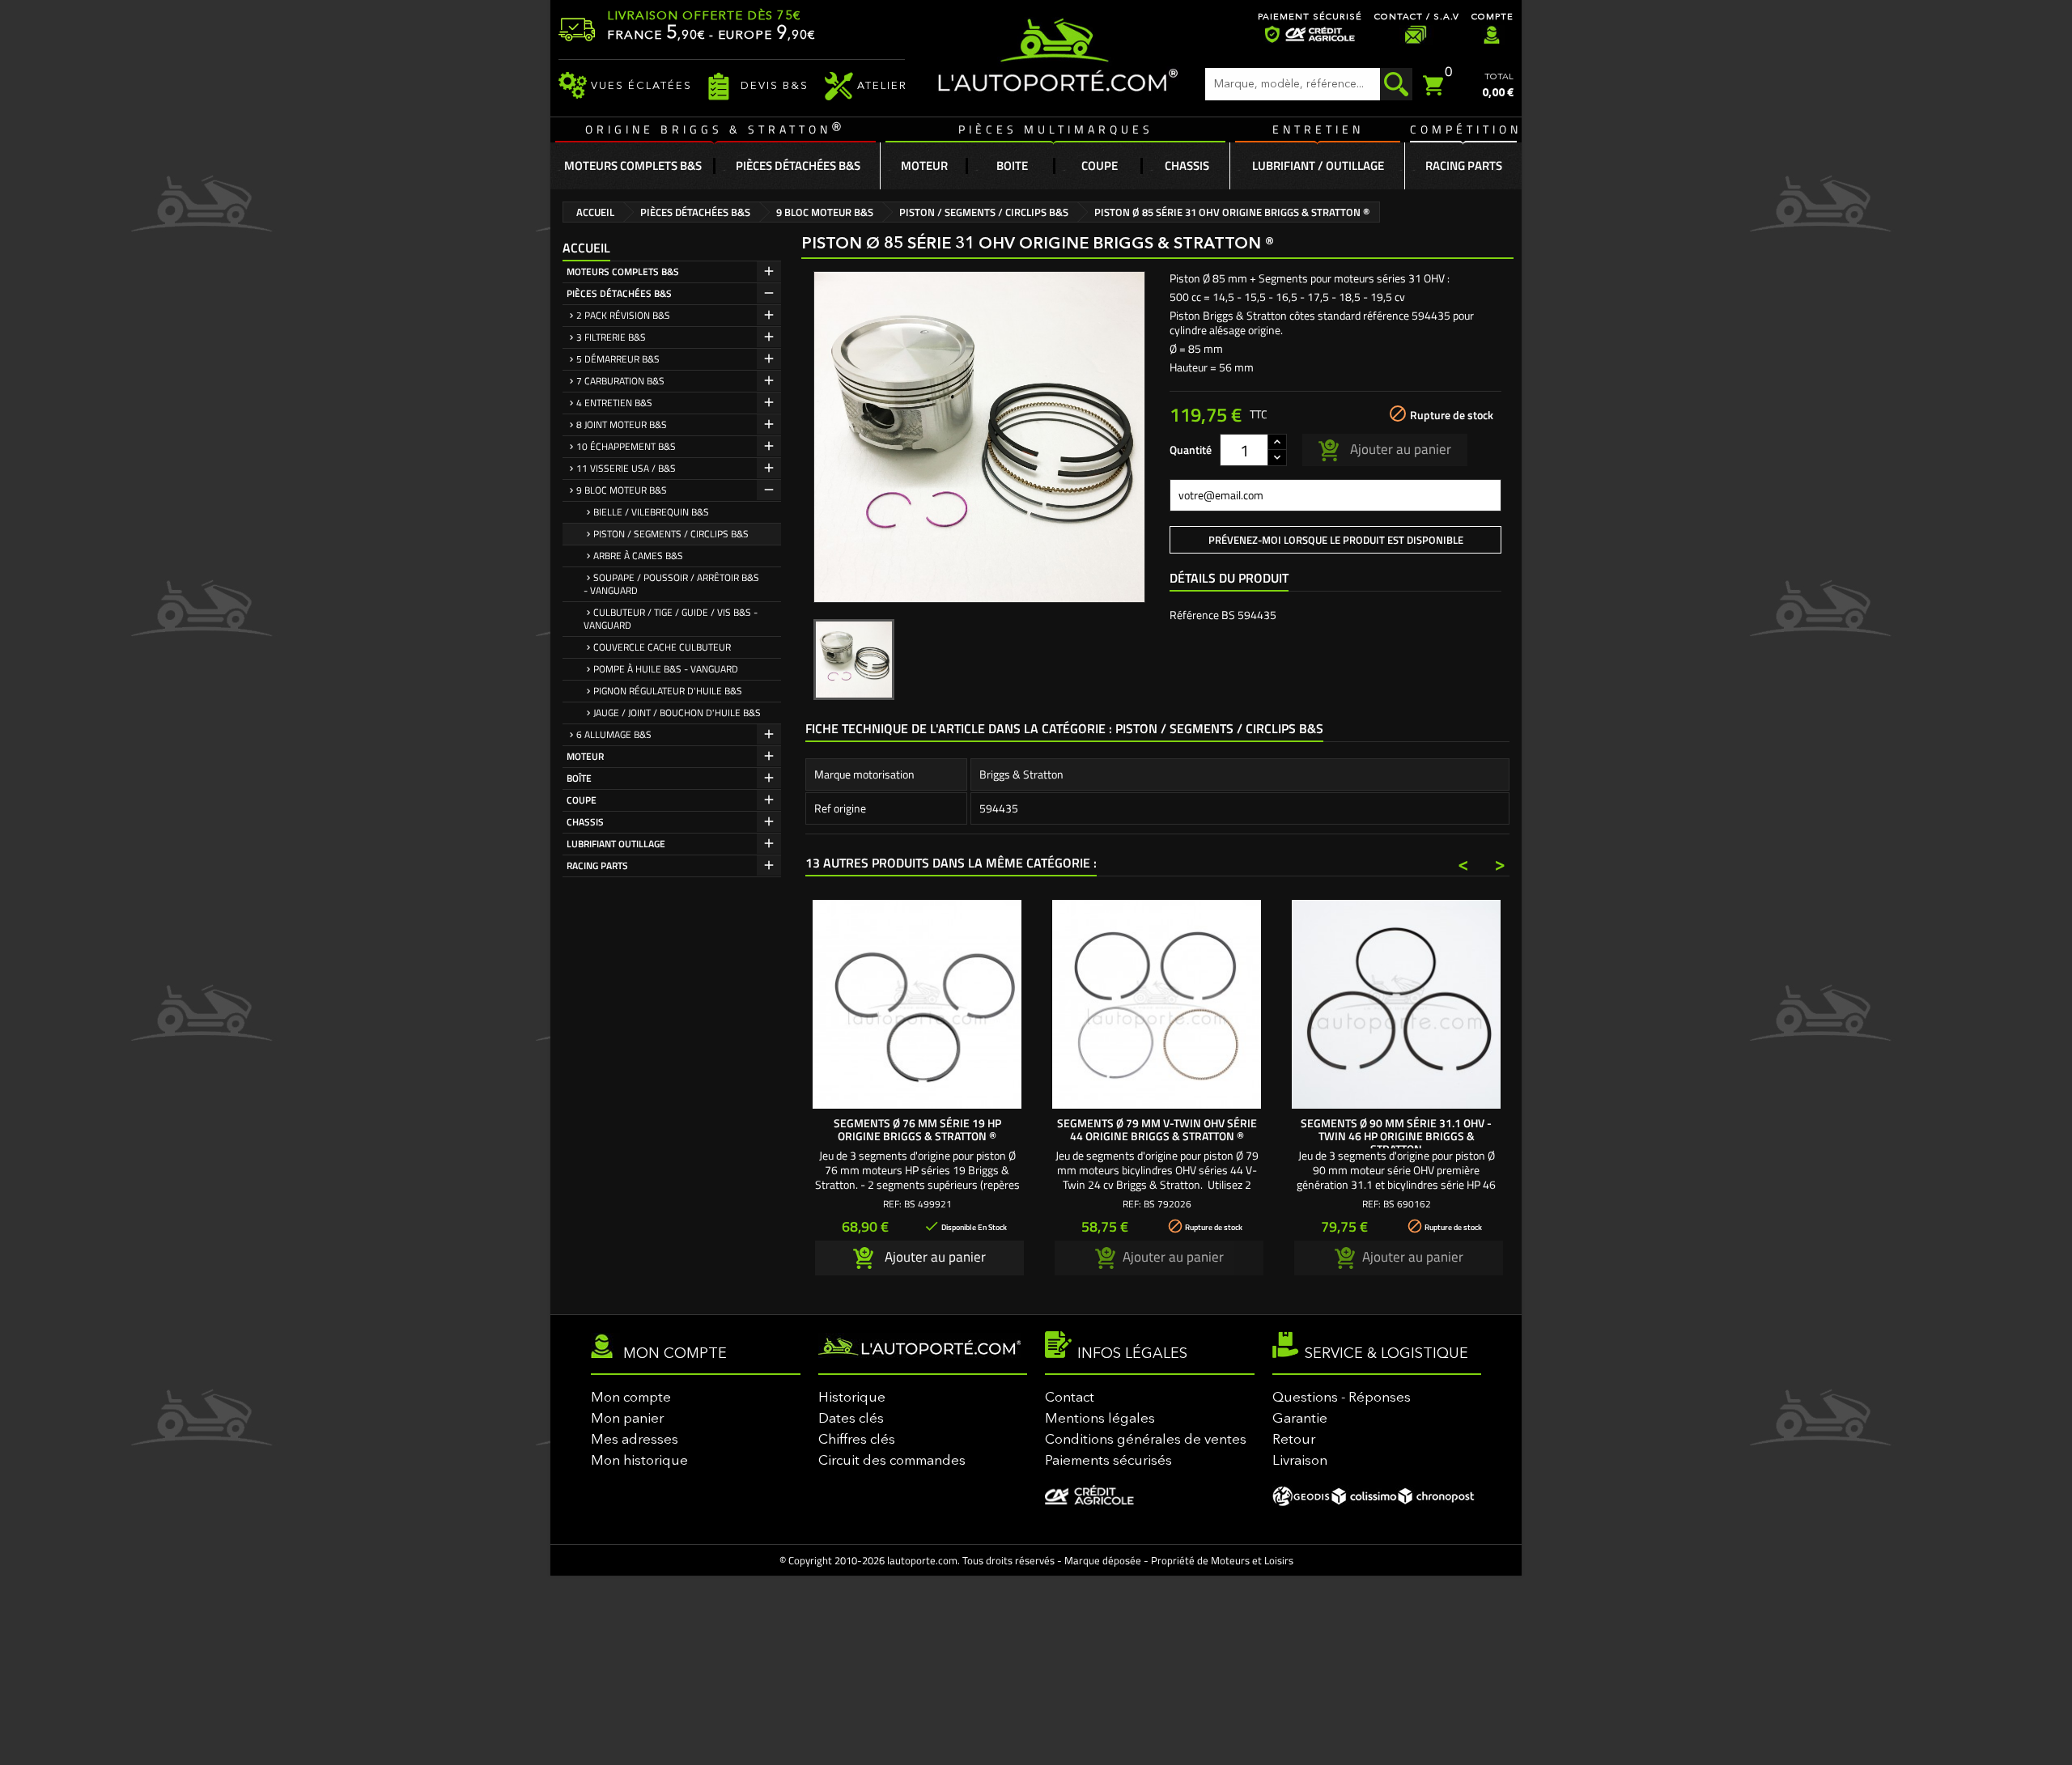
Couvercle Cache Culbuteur (662, 647)
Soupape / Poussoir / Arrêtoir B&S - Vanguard (671, 584)
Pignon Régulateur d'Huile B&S (668, 691)
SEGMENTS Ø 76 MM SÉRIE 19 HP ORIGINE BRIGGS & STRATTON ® (917, 1129)
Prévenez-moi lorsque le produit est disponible (1336, 540)
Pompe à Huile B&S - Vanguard (666, 669)
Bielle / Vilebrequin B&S (651, 512)
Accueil (586, 248)
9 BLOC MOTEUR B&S (622, 490)
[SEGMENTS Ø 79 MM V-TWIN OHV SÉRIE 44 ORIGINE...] (1157, 1004)
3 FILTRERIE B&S (611, 337)
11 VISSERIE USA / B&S (626, 468)
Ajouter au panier (1399, 448)
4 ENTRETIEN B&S (614, 403)
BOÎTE (579, 778)
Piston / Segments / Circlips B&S (671, 534)
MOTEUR (585, 756)
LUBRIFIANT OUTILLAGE (616, 844)
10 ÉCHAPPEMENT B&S (626, 446)
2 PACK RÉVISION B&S (623, 315)
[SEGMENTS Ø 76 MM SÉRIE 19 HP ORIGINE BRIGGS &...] (917, 1004)
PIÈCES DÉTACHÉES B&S (619, 293)
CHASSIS (585, 822)
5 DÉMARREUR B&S (618, 359)
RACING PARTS (597, 866)
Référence (1194, 615)
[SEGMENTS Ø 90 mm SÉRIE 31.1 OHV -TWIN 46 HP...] (1396, 1004)
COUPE (582, 800)
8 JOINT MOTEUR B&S (622, 424)
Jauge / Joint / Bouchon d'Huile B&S (677, 713)
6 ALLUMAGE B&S (614, 734)
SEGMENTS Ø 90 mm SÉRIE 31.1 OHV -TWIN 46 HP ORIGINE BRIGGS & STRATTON (1396, 1136)
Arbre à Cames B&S (638, 556)
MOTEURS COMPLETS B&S (623, 272)
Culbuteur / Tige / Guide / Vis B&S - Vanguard (671, 619)
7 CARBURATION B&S (620, 381)
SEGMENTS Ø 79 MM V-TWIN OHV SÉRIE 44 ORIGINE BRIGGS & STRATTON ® (1157, 1129)
